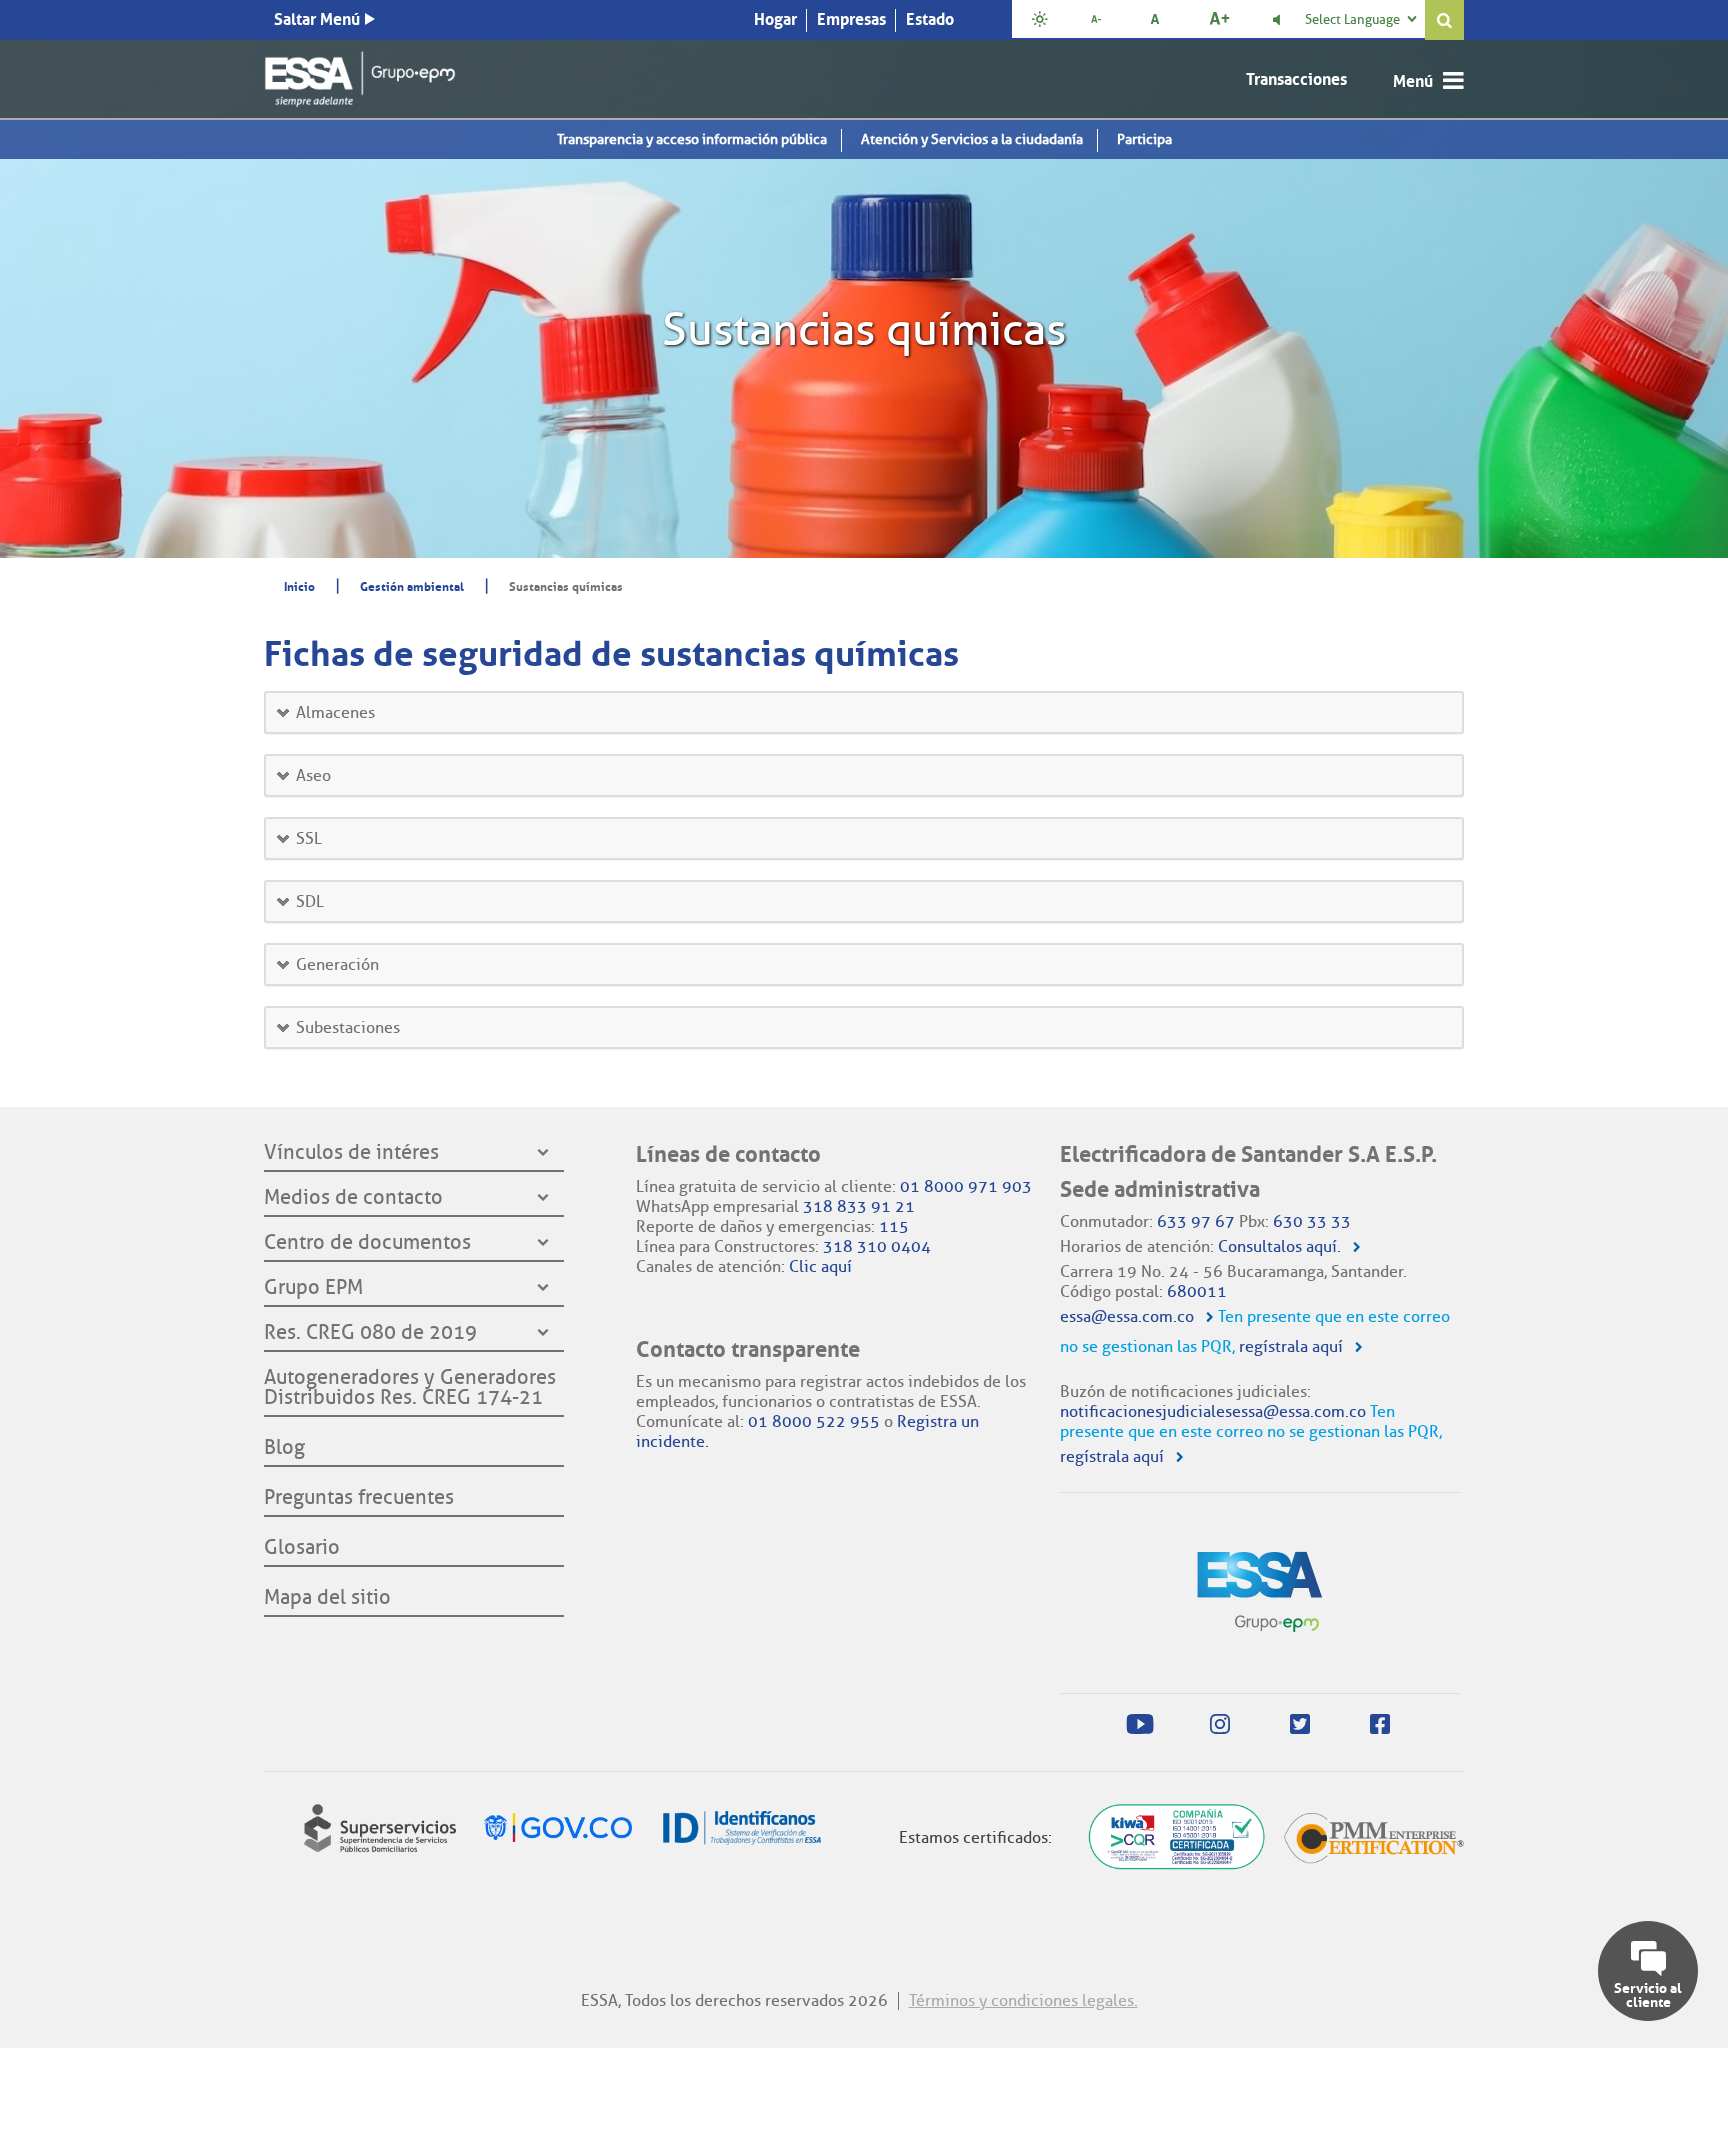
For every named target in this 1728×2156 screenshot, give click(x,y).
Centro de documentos (367, 1243)
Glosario (302, 1548)
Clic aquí (820, 1266)
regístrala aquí (1291, 1346)
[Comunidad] (360, 75)
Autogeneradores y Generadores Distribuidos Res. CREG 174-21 (410, 1388)
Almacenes (335, 712)
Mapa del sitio (327, 1598)
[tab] (864, 712)
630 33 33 (1312, 1221)
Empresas (851, 19)
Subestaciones (348, 1027)
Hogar (775, 19)
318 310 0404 (877, 1246)
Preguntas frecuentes (359, 1498)
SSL (309, 838)
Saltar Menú (317, 19)
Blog (284, 1448)
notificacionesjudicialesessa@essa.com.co (1213, 1411)
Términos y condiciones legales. (1023, 2000)
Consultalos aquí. (1279, 1246)
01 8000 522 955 (814, 1421)
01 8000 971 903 (966, 1186)
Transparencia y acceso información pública (692, 139)
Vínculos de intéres (351, 1153)
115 (894, 1226)
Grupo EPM (313, 1288)
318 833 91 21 (859, 1206)
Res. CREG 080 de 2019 (370, 1333)
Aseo (313, 775)
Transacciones (1296, 79)
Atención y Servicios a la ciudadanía (972, 139)
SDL (310, 901)
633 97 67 (1196, 1221)
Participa (1144, 139)
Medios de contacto (353, 1198)
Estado (930, 19)
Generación (337, 964)
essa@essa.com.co (1127, 1316)
